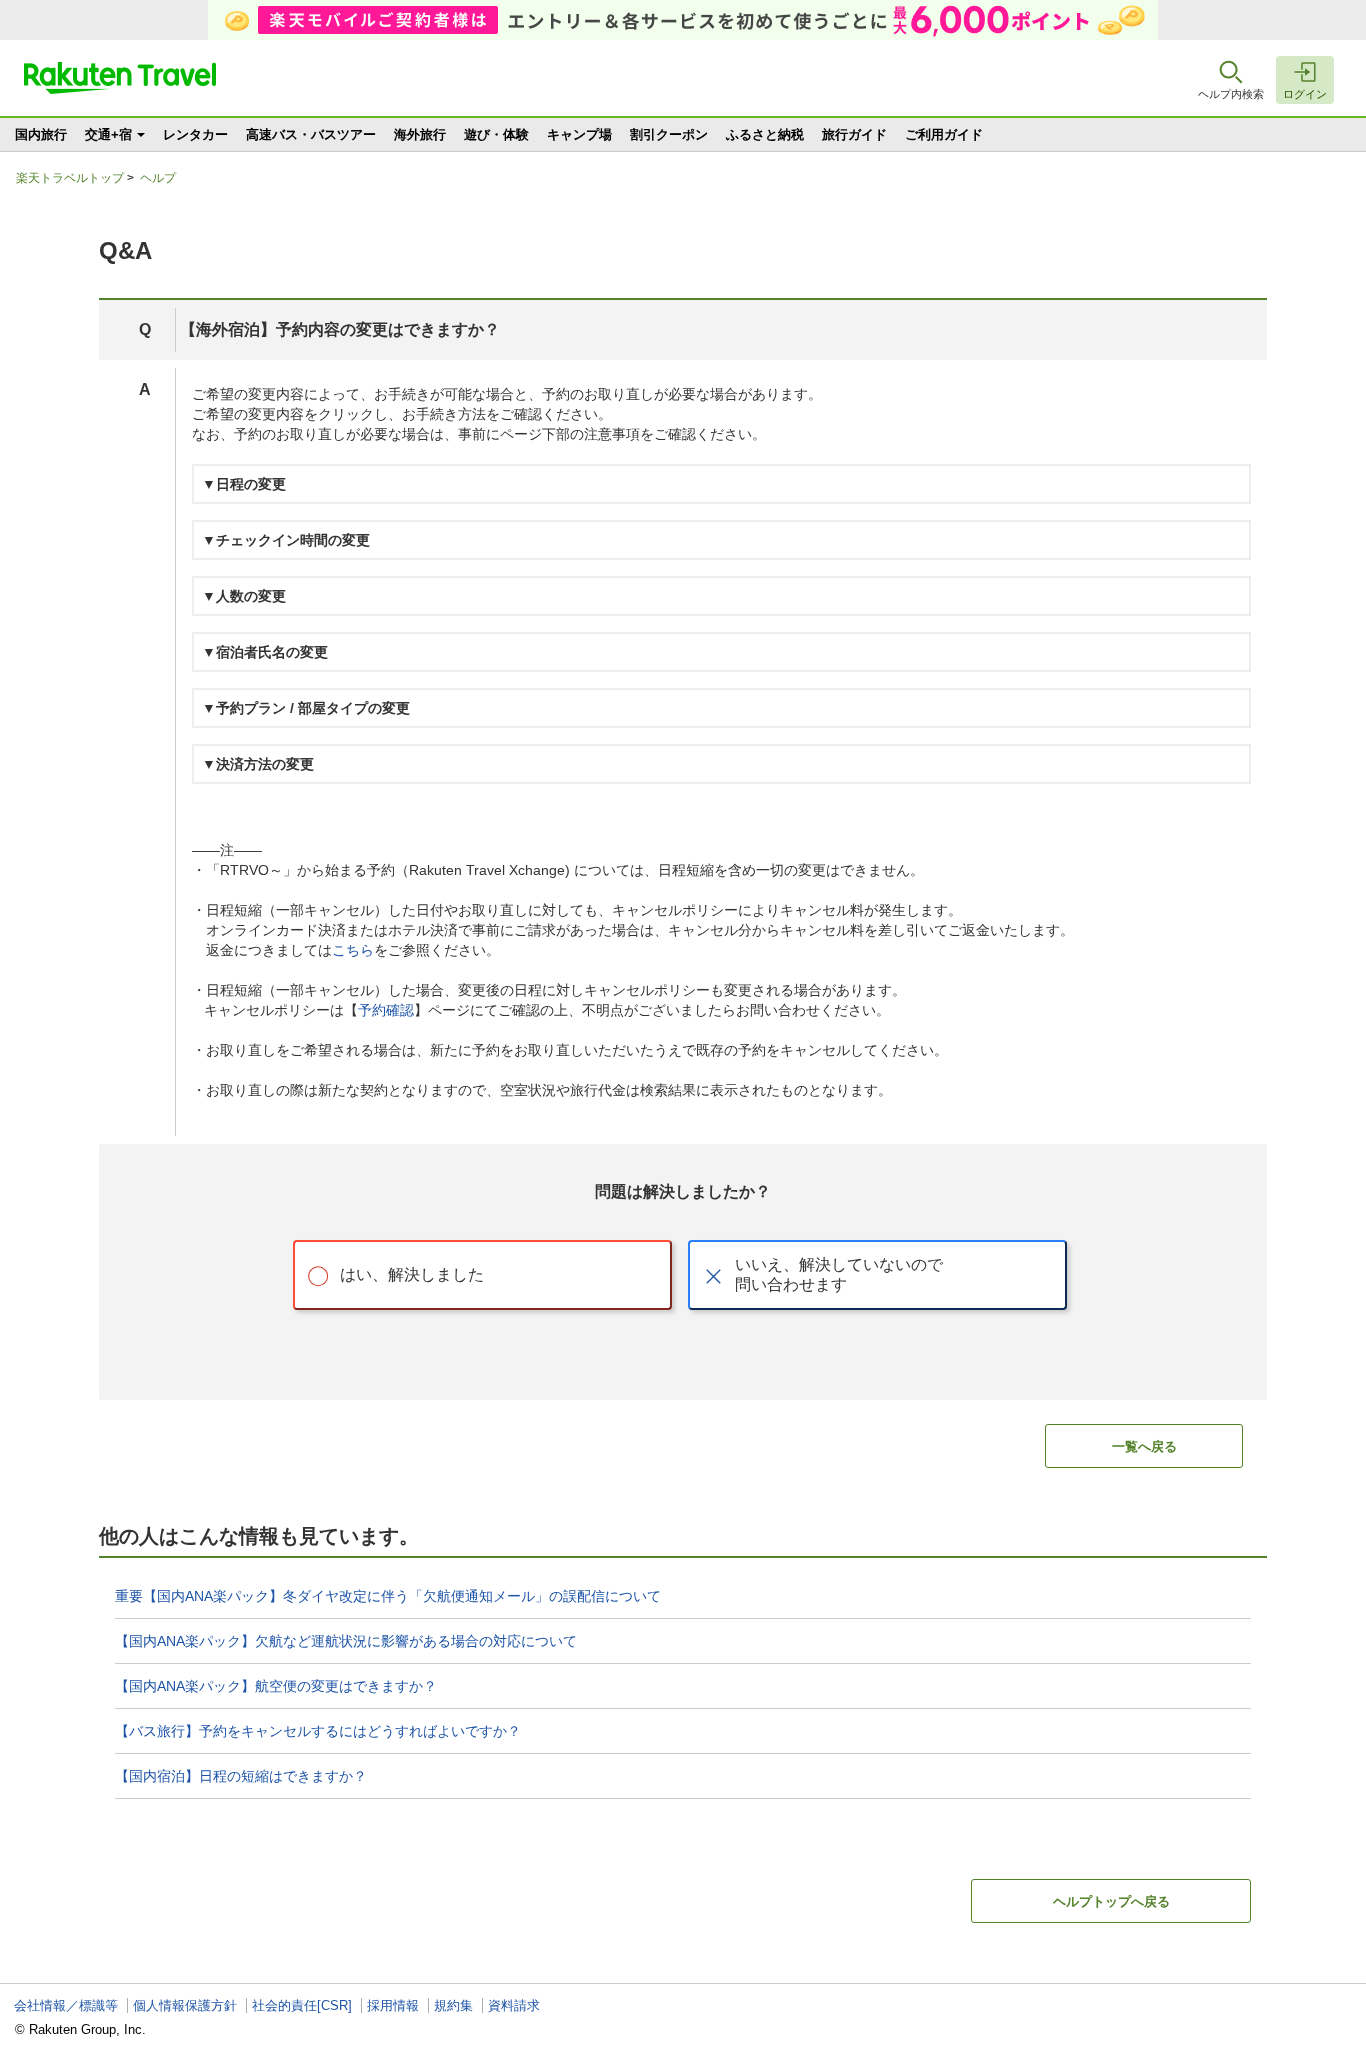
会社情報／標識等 (66, 2005)
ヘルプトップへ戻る (1111, 1901)
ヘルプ (158, 178)
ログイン (1305, 94)
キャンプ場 (579, 134)
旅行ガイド (854, 134)
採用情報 (393, 2005)
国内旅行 (41, 134)
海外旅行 (420, 134)
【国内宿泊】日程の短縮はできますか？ (241, 1776)
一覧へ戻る (1144, 1446)
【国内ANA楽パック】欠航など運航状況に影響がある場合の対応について (346, 1641)
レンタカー (195, 134)
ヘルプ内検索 (1231, 94)
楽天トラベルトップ (70, 178)
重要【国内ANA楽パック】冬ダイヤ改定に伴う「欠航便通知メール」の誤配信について (388, 1596)
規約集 (453, 2005)
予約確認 (386, 1010)
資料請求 (514, 2005)
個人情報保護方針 (185, 2005)
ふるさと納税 (765, 134)
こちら (353, 950)
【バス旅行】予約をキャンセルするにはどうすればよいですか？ (318, 1731)
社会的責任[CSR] (302, 2005)
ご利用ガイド (944, 134)
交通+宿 (108, 134)
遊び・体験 (496, 134)
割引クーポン (669, 134)
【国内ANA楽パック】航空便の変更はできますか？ (276, 1686)
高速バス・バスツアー (311, 134)
